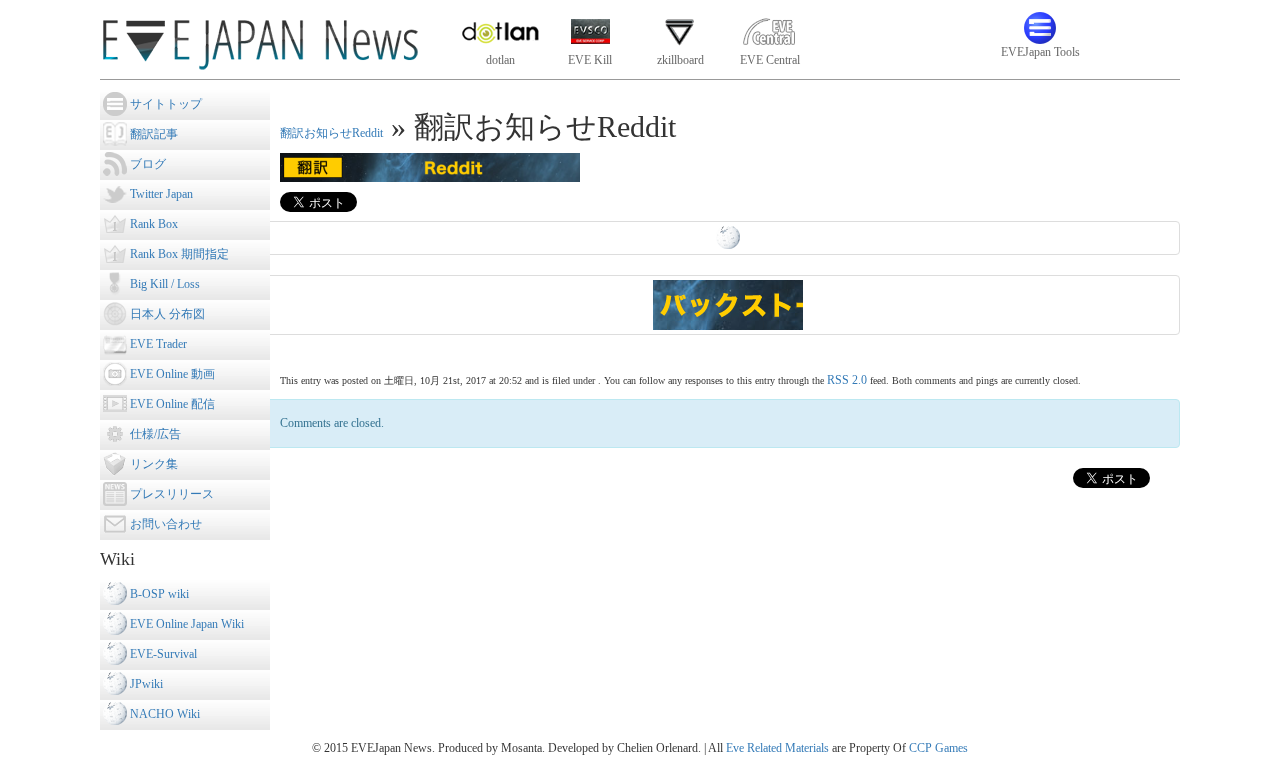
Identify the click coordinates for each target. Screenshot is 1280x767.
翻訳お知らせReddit (331, 133)
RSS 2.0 (847, 380)
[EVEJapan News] (260, 39)
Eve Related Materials (777, 748)
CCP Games (938, 748)
